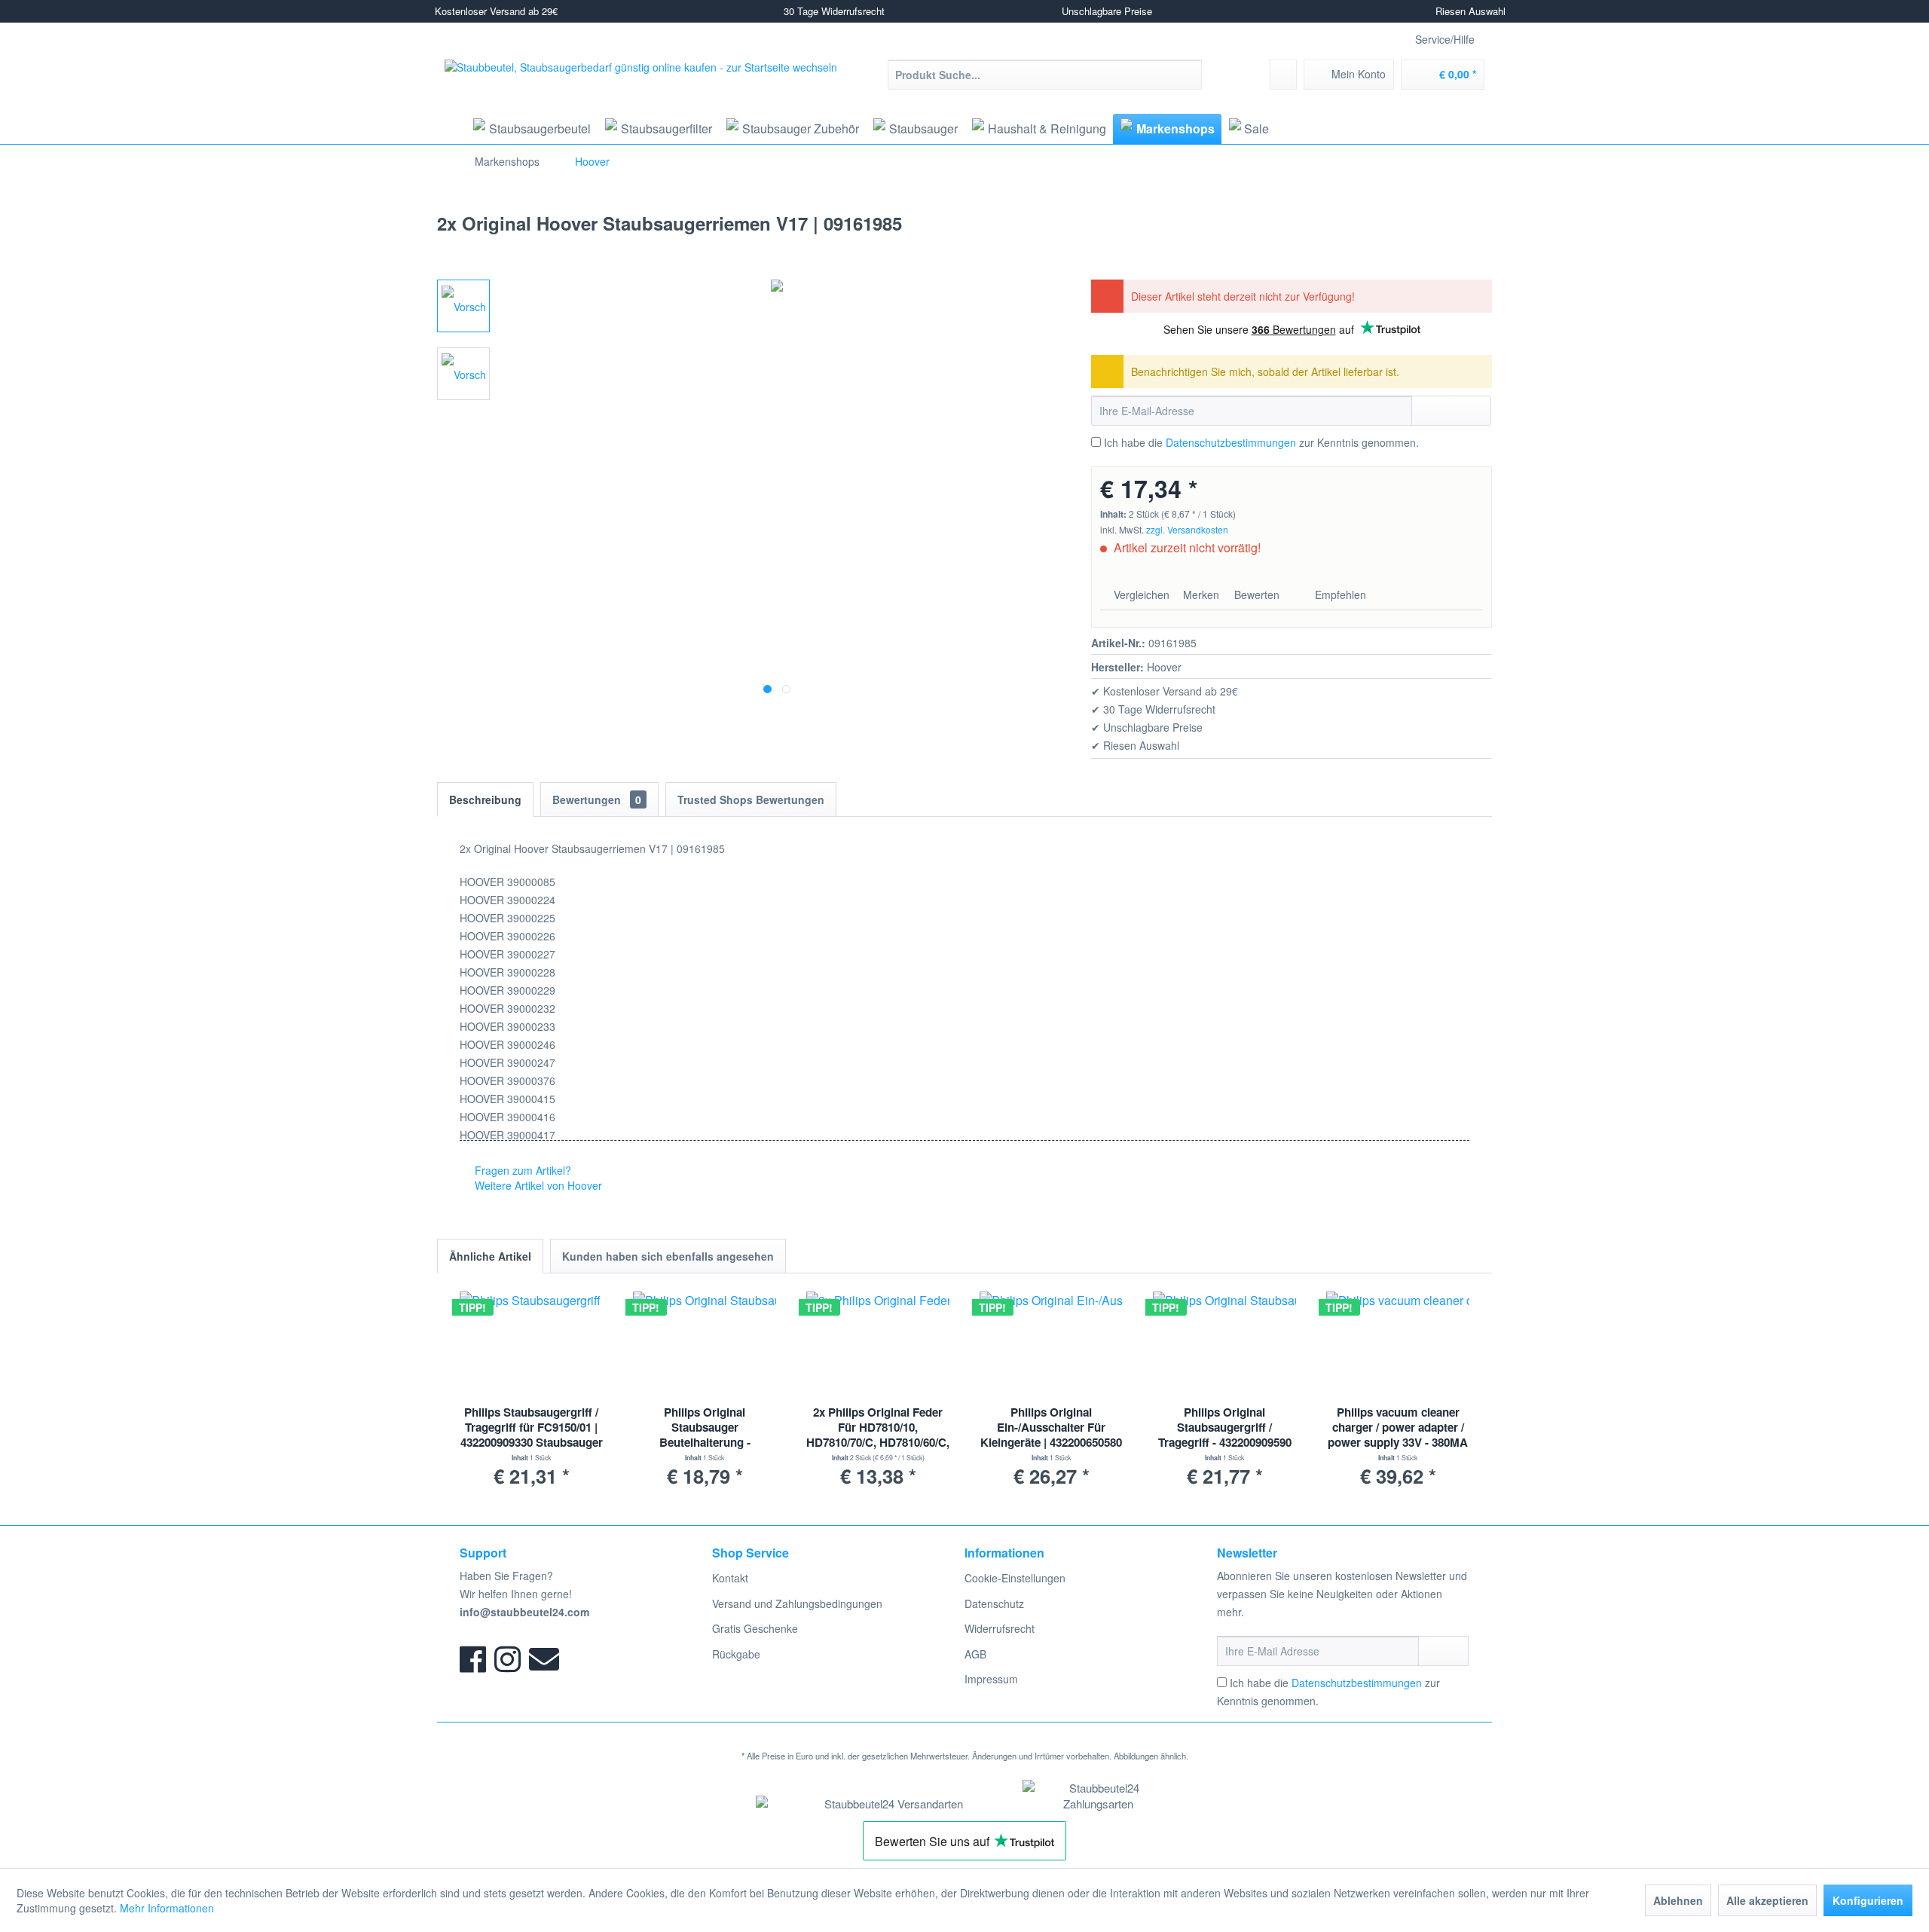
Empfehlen (1339, 595)
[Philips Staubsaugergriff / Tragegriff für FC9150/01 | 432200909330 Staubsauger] (531, 1344)
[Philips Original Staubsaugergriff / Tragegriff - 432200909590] (1224, 1344)
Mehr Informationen (167, 1908)
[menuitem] (1045, 75)
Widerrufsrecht (1000, 1628)
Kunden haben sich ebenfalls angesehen (668, 1256)
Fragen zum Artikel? (521, 1170)
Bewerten (1257, 595)
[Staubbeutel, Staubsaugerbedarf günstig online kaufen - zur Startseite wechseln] (641, 86)
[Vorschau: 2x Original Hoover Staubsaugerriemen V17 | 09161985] (463, 306)
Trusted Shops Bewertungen (751, 799)
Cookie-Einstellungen (1015, 1578)
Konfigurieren (1868, 1900)
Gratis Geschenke (755, 1628)
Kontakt (730, 1578)
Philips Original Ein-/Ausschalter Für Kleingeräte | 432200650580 (1051, 1428)
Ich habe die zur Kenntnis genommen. (1261, 442)
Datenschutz (994, 1603)
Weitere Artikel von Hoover (537, 1185)
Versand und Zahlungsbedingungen (797, 1603)
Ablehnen (1678, 1900)
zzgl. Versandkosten (1187, 529)
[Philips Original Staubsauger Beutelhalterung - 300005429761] (705, 1344)
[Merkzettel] (1283, 75)
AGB (975, 1654)
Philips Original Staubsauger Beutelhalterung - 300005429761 (705, 1428)
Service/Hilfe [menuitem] (1445, 39)
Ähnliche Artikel (490, 1256)
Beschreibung (485, 799)
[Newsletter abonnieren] (1443, 1651)
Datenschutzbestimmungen (1231, 442)
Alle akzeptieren (1767, 1900)
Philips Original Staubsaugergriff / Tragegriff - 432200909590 (1225, 1428)
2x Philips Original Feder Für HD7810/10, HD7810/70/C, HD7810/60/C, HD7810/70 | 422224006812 (878, 1428)
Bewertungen (597, 799)
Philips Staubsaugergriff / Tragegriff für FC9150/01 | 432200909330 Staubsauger (532, 1428)
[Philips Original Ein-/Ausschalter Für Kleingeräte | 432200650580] (1051, 1344)
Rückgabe (736, 1654)
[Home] (450, 129)
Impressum (991, 1679)
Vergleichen (1140, 595)
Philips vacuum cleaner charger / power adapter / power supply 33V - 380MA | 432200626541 (1398, 1428)
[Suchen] (1188, 75)
